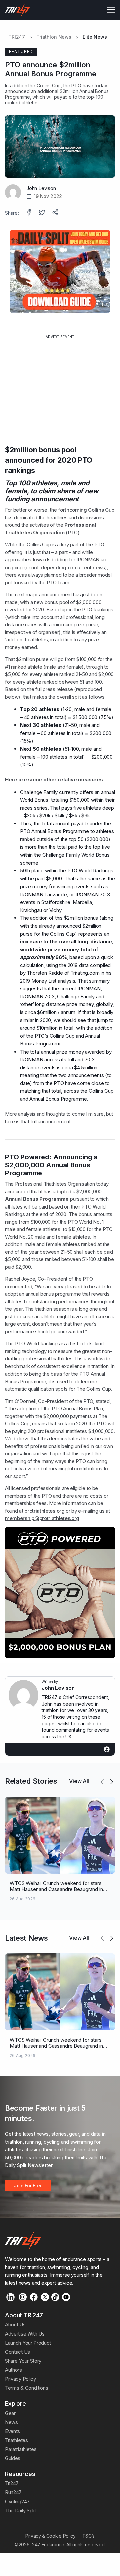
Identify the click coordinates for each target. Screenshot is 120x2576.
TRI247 (17, 37)
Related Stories (31, 1781)
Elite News (95, 37)
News (11, 2422)
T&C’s (88, 2536)
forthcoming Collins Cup (86, 510)
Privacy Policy (20, 2379)
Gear (10, 2413)
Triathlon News (54, 37)
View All (79, 1781)
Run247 (13, 2492)
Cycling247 (17, 2501)
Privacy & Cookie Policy (50, 2536)
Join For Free (28, 2185)
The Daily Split (20, 2510)
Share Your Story (23, 2361)
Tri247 (12, 2483)
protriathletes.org (44, 1511)
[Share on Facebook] (29, 213)
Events (12, 2431)
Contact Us (17, 2352)
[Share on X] (43, 213)
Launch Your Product (28, 2343)
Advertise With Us (25, 2334)
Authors (13, 2370)
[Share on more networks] (56, 213)
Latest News (26, 1938)
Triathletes (16, 2440)
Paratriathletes (21, 2449)
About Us (15, 2325)
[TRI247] (17, 10)
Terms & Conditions (26, 2388)
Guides (13, 2458)
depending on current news (73, 567)
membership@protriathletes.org (42, 1518)
